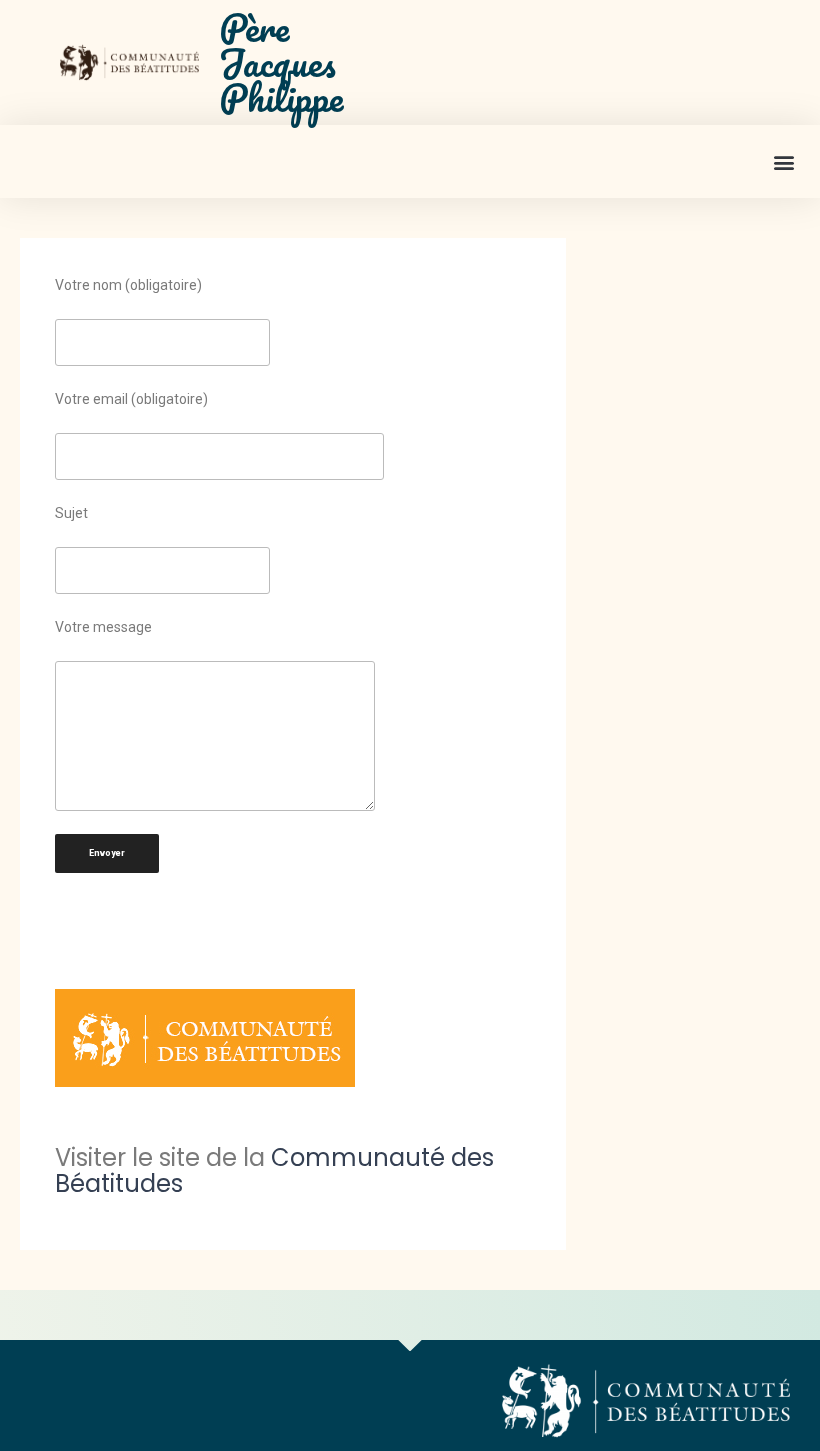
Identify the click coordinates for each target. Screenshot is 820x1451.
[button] (783, 161)
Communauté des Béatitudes (274, 1170)
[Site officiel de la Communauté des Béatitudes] (293, 1038)
